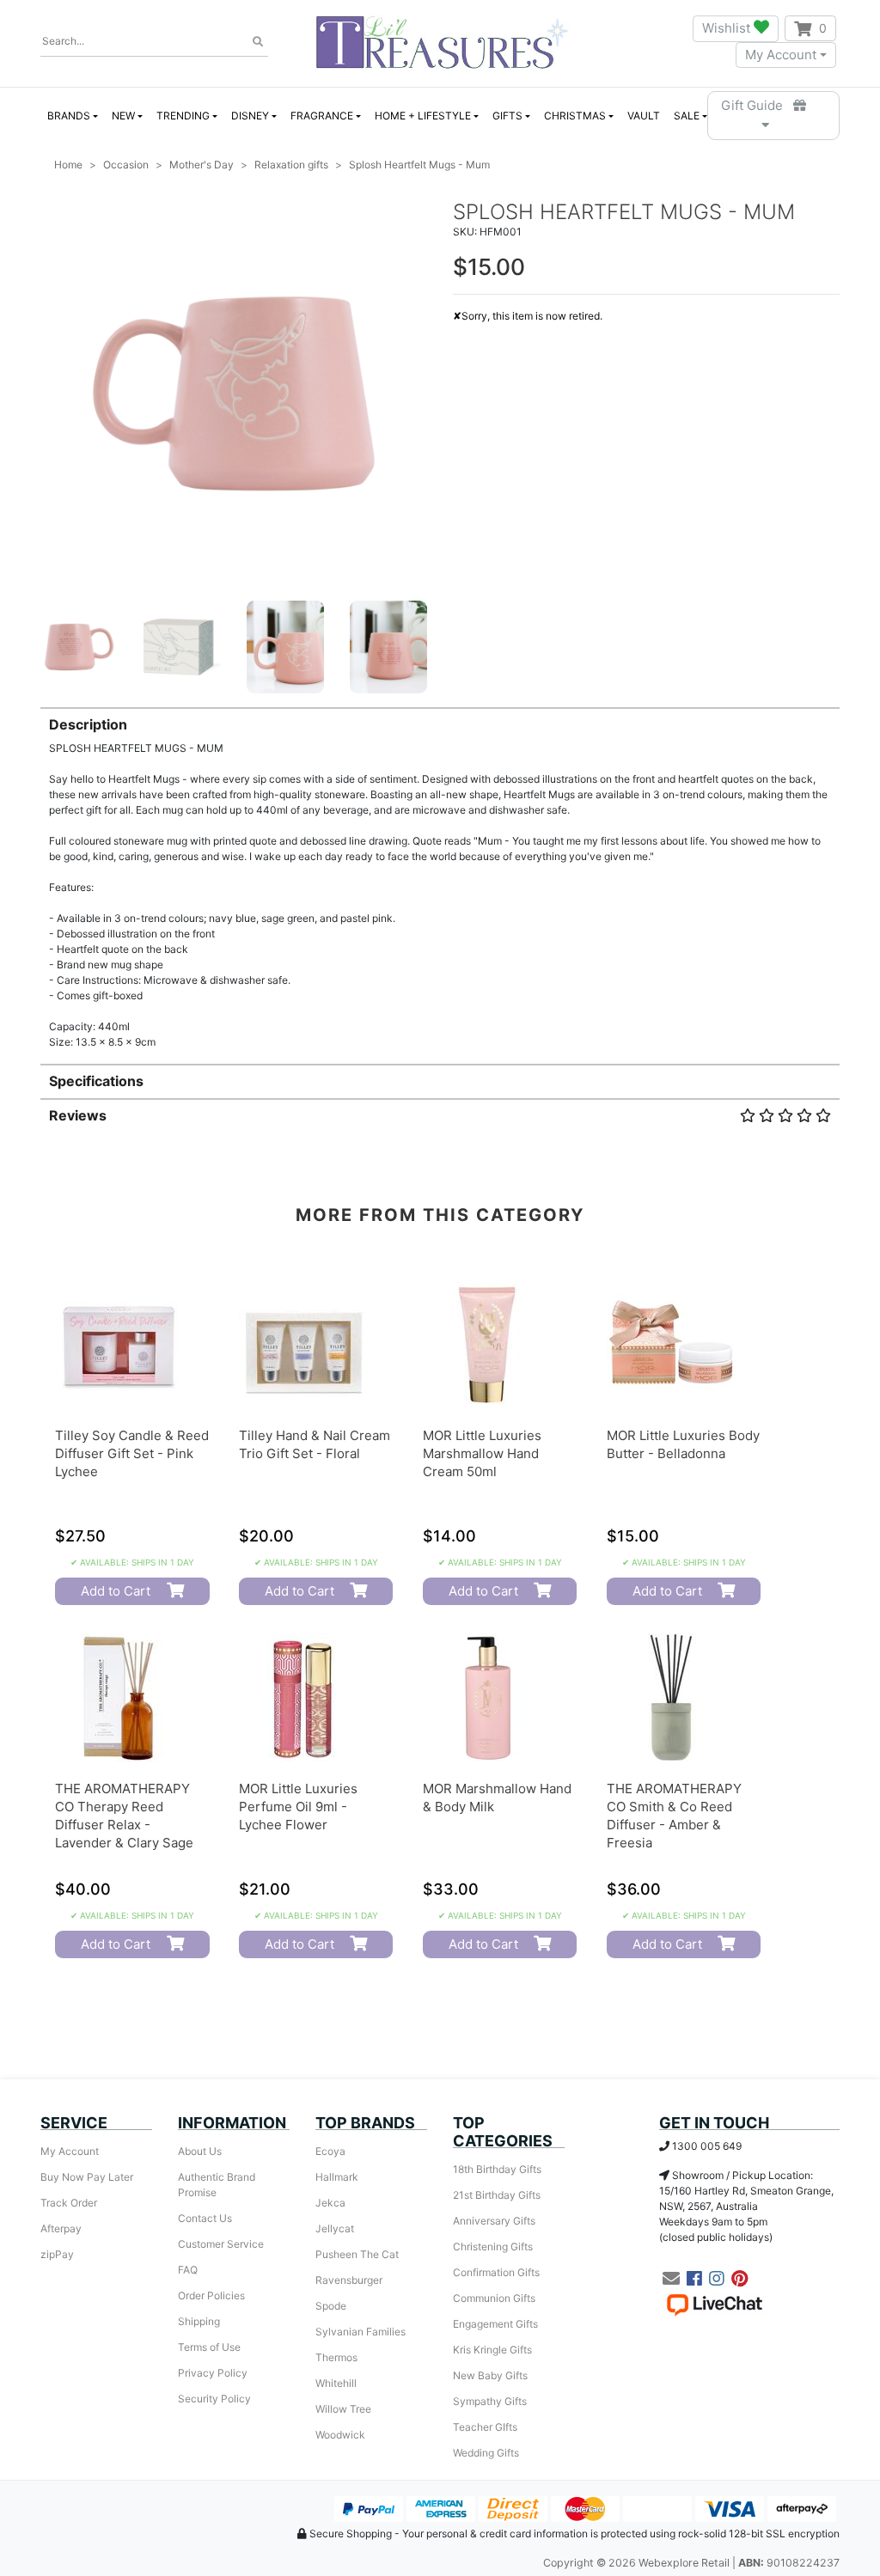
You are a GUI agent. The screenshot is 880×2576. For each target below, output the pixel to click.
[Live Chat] (714, 2304)
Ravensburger (349, 2280)
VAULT (644, 116)
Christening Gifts (493, 2246)
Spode (331, 2306)
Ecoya (330, 2151)
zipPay (57, 2254)
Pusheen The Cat (357, 2254)
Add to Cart (116, 1591)
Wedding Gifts (486, 2453)
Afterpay (61, 2228)
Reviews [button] (78, 1115)
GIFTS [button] (507, 116)
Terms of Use (209, 2347)
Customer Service (221, 2244)
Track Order (69, 2203)
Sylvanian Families (361, 2332)
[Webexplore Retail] (442, 42)
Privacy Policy (213, 2373)
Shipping (199, 2321)
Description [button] (88, 724)
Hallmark (337, 2177)
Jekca (330, 2203)
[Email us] (671, 2279)
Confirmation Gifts (496, 2272)
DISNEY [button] (250, 116)
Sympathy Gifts (490, 2401)
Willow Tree (343, 2409)
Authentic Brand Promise (217, 2185)
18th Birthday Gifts (497, 2169)
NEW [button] (123, 116)
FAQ (188, 2270)
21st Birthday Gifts (497, 2195)
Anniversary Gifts (494, 2221)
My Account (781, 55)
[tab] (440, 879)
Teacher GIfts (485, 2427)
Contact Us (205, 2218)
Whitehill (336, 2383)
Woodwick (340, 2435)
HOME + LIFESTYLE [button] (423, 116)
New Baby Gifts (490, 2375)
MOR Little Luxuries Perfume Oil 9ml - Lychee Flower (298, 1807)
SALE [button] (687, 116)
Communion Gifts (494, 2298)
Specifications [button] (96, 1081)
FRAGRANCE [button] (322, 116)
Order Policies (211, 2295)
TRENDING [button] (183, 116)
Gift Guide (757, 105)
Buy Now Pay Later (87, 2177)
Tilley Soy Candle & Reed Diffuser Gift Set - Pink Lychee (132, 1453)
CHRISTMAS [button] (575, 116)
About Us (200, 2151)
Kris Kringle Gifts (492, 2350)
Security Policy (214, 2399)
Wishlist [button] (728, 28)
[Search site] (258, 42)
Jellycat (335, 2228)
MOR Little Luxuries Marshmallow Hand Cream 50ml (482, 1453)
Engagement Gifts (495, 2324)
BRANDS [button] (69, 116)
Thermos (336, 2357)
